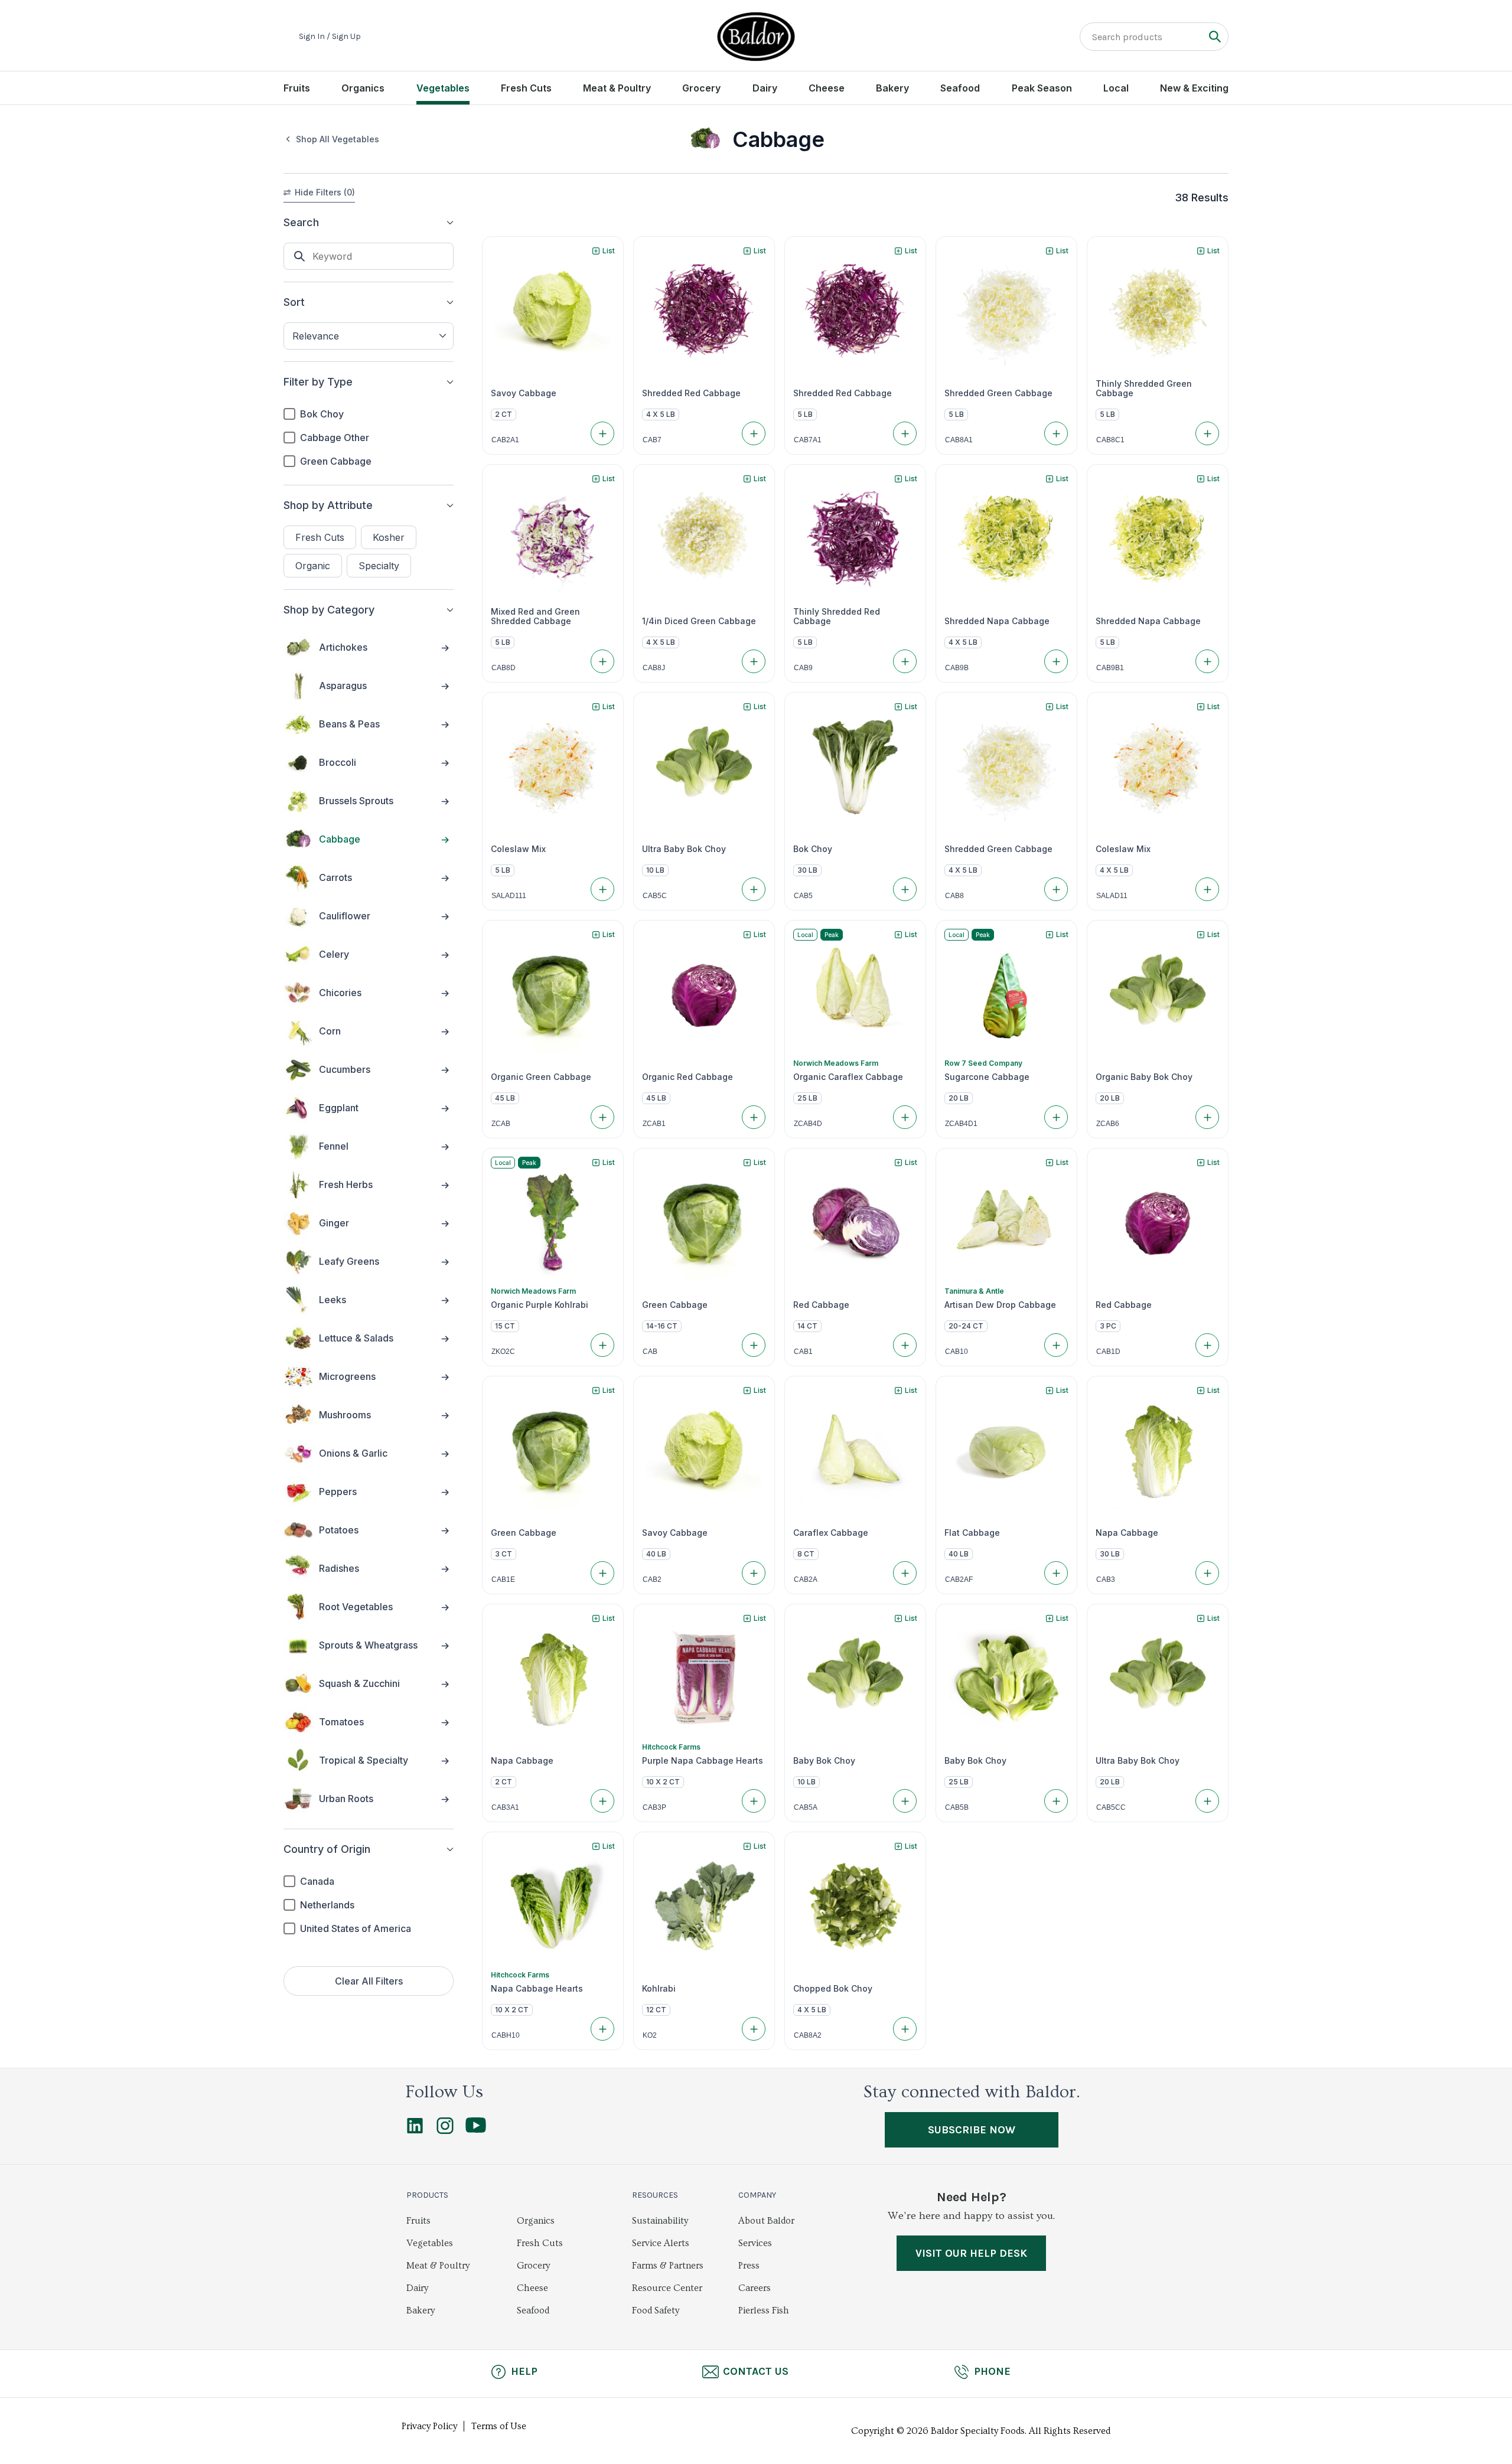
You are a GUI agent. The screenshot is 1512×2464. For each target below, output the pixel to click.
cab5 (803, 896)
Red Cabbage (821, 1305)
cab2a (806, 1579)
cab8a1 (959, 440)
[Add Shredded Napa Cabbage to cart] (1056, 661)
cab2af (959, 1579)
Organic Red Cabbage (687, 1077)
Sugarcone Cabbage (987, 1077)
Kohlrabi (659, 1989)
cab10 (957, 1352)
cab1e (503, 1579)
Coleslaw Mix (518, 849)
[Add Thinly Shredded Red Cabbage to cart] (905, 661)
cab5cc (1111, 1807)
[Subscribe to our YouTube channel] (476, 2130)
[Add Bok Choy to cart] (905, 889)
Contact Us (756, 2371)
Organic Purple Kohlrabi (540, 1305)
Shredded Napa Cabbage (997, 621)
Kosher (389, 537)
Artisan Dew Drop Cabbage (1000, 1305)
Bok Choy (322, 414)
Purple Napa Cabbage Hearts (703, 1761)
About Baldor (766, 2221)
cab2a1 (505, 440)
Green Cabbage (336, 461)
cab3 (1106, 1579)
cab (650, 1352)
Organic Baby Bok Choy (1144, 1077)
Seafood (960, 88)
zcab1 (654, 1124)
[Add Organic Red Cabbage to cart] (754, 1117)
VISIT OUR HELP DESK (971, 2253)
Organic (313, 566)
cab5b (957, 1807)
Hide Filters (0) (325, 192)
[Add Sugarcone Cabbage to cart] (1056, 1117)
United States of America (356, 1928)
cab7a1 (808, 440)
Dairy (765, 88)
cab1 (803, 1352)
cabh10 (506, 2035)
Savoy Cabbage (524, 393)
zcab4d (808, 1124)
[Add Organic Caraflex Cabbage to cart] (905, 1117)
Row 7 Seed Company (983, 1063)
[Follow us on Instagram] (445, 2131)
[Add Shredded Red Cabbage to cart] (754, 433)
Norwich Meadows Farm (836, 1063)
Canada (317, 1881)
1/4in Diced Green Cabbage (699, 621)
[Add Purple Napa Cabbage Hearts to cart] (754, 1801)
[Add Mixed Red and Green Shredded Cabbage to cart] (602, 661)
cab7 (652, 440)
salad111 (509, 896)
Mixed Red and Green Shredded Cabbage (535, 616)
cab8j (654, 668)
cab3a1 (505, 1807)
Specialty (379, 566)
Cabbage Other (335, 438)
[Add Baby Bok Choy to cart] (905, 1801)
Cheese (827, 88)
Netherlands (327, 1905)
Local (1116, 88)
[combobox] (369, 336)
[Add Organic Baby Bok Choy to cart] (1207, 1117)
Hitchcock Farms (671, 1747)
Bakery (892, 88)
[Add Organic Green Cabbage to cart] (602, 1117)
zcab (501, 1124)
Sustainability (660, 2221)
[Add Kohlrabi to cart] (754, 2029)
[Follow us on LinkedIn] (415, 2131)
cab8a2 (808, 2035)
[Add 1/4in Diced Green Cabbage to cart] (754, 661)
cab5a (806, 1807)
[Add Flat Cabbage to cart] (1056, 1573)
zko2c (503, 1352)
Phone (992, 2371)
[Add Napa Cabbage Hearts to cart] (602, 2029)
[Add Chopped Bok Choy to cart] (905, 2029)
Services (755, 2243)
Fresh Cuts (526, 88)
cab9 (803, 668)
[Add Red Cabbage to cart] (905, 1345)
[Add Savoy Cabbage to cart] (602, 433)
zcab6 (1108, 1124)
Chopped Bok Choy (833, 1989)
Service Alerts (661, 2243)
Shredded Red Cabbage (691, 393)
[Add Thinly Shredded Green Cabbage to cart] (1207, 433)
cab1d (1108, 1352)
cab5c (655, 896)
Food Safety (656, 2310)
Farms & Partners (668, 2266)
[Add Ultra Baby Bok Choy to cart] (754, 889)
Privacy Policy (429, 2426)
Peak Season (1042, 88)
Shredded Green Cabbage (998, 393)
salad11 (1112, 896)
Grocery (701, 88)
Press (749, 2266)
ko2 (650, 2035)
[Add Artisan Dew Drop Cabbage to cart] (1056, 1345)
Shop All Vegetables (338, 139)
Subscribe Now (972, 2130)
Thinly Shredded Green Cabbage (1144, 389)
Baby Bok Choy (824, 1761)
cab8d (504, 668)
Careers (755, 2288)
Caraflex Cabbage (831, 1533)
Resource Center (667, 2288)
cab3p (654, 1807)
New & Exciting (1194, 88)
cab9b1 (1110, 668)
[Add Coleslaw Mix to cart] (602, 889)
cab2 (652, 1579)
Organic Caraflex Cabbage (848, 1077)
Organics (363, 88)
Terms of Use (499, 2426)
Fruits (297, 88)
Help (524, 2371)
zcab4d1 (961, 1124)
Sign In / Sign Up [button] (330, 37)
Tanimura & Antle (974, 1291)
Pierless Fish (764, 2310)
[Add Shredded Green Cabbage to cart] (1056, 433)
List (609, 251)
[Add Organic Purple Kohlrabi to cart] (602, 1345)
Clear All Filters (369, 1981)
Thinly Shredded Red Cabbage (837, 616)
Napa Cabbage (1127, 1533)
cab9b (957, 668)
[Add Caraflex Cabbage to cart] (905, 1573)
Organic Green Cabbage (541, 1077)
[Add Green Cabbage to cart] (754, 1345)
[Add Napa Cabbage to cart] (1207, 1573)
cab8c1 (1110, 440)
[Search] (1215, 36)
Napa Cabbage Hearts (537, 1989)
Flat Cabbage (972, 1533)
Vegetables (443, 88)
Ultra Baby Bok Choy (684, 849)
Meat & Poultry (617, 88)
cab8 (954, 896)
